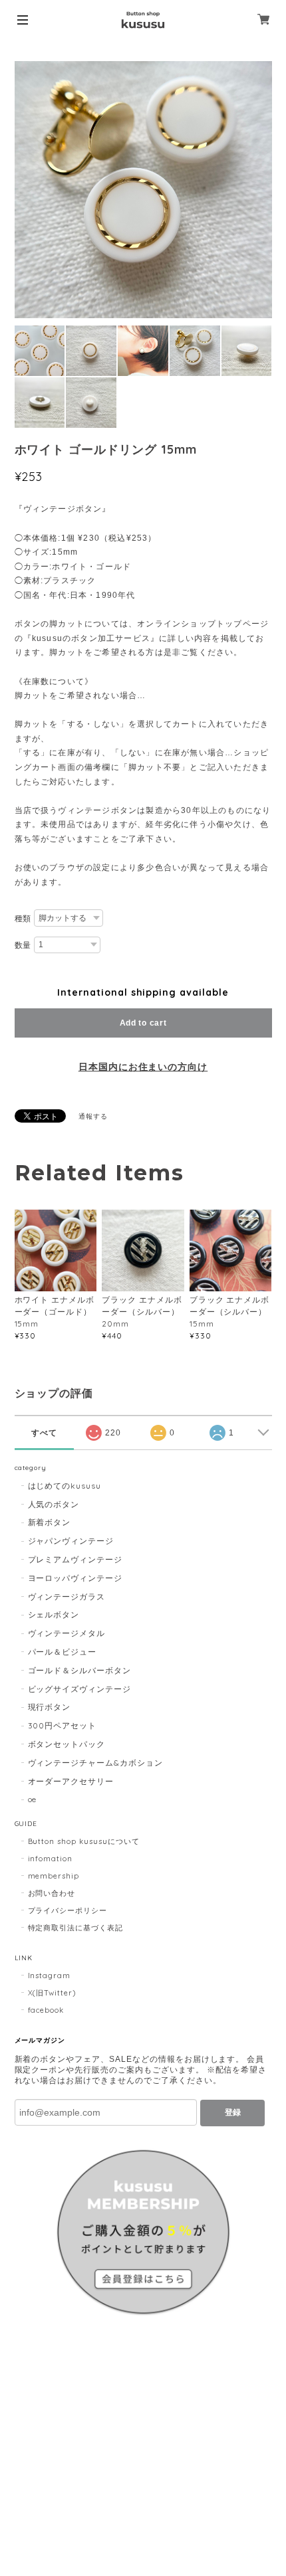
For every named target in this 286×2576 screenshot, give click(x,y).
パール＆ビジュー (63, 1652)
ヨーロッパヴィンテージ (75, 1578)
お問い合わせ (52, 1893)
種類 (23, 919)
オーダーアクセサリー (71, 1781)
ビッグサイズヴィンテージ (80, 1689)
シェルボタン (54, 1614)
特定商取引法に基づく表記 (76, 1928)
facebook (46, 2010)
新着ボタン (50, 1522)
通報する (93, 1116)
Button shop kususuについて (84, 1841)
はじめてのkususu (65, 1486)
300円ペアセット (63, 1725)
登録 (233, 2112)
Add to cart (143, 1023)
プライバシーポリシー (68, 1910)
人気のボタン (54, 1504)
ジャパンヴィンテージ (71, 1541)
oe (33, 1799)
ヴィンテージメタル (67, 1633)
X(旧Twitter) (52, 1993)
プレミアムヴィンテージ (75, 1559)
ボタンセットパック (67, 1744)
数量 (23, 945)
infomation (51, 1859)
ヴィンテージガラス (67, 1597)
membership (54, 1876)
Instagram (50, 1976)
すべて (44, 1433)
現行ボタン (50, 1707)
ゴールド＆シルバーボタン (80, 1670)
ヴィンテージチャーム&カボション (95, 1763)
